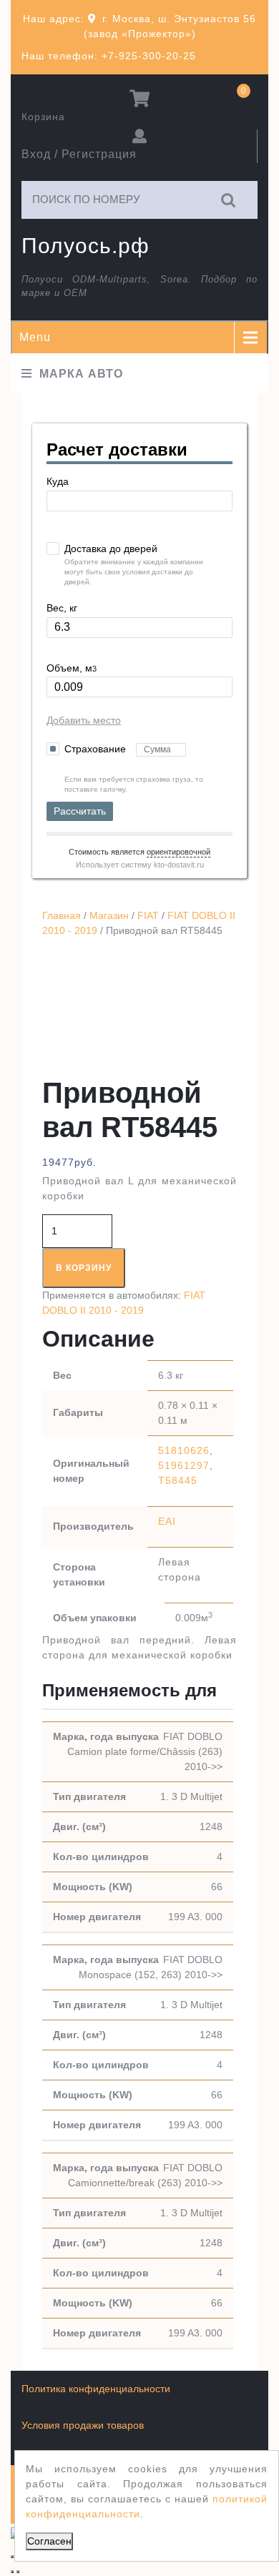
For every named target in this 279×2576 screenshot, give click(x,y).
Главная (62, 915)
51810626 (184, 1450)
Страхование (97, 749)
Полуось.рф (85, 246)
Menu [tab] (35, 337)
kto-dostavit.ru (179, 865)
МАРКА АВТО (81, 374)
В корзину (84, 1268)
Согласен (49, 2541)
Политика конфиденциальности (96, 2389)
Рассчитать (80, 811)
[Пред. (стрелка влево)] (12, 2572)
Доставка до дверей (111, 549)
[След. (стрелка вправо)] (18, 2572)
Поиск (229, 200)
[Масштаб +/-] (12, 2557)
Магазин (109, 915)
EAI (167, 1521)
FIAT (148, 915)
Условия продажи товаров (83, 2425)
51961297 (184, 1465)
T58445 (178, 1480)
